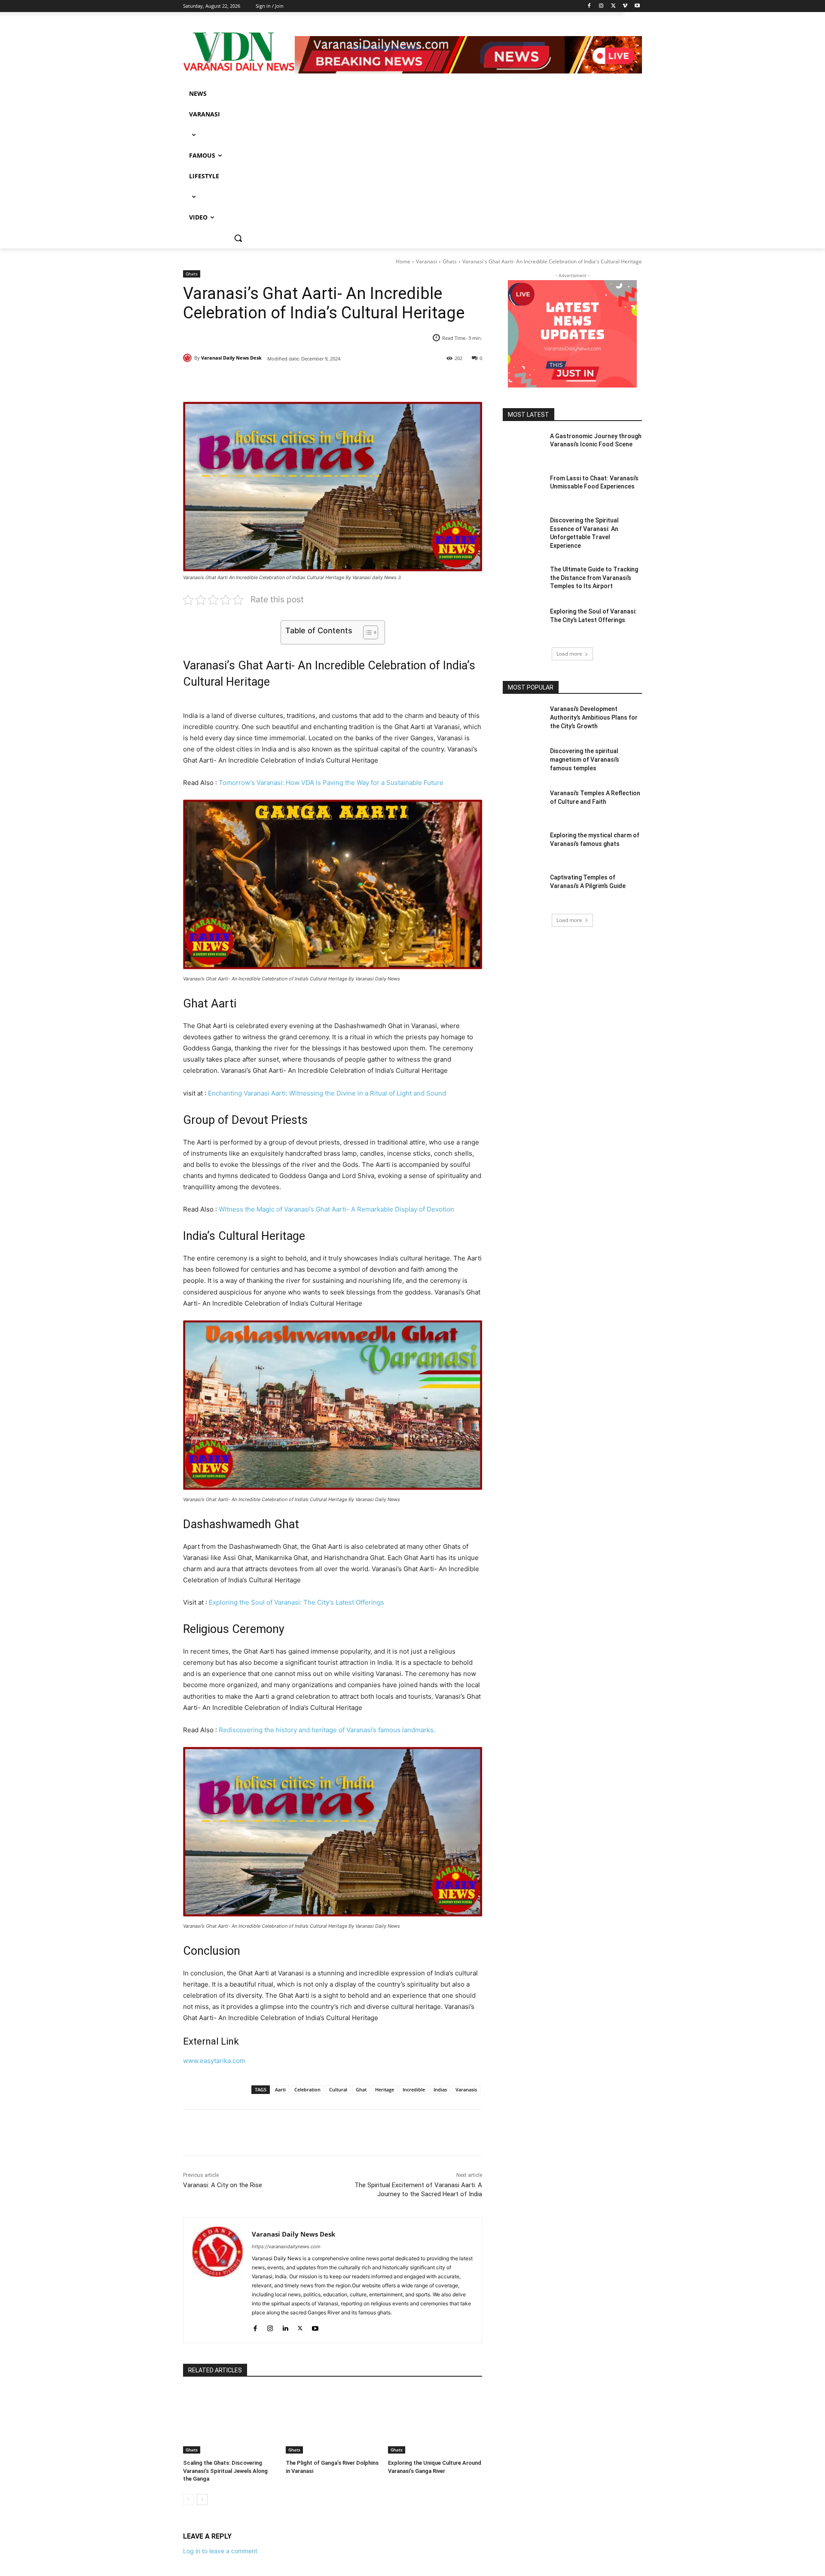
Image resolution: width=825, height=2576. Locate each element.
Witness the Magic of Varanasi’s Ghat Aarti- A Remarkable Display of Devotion (336, 1209)
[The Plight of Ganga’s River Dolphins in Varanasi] (333, 2421)
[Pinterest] (282, 380)
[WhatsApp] (302, 380)
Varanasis (466, 2089)
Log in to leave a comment (220, 2551)
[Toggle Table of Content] (366, 632)
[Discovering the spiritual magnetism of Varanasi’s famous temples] (524, 762)
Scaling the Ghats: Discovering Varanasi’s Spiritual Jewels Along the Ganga (225, 2471)
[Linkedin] (285, 2326)
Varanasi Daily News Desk (231, 358)
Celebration (307, 2089)
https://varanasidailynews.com (286, 2246)
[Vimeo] (625, 6)
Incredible (414, 2089)
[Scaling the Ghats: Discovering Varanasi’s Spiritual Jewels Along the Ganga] (230, 2421)
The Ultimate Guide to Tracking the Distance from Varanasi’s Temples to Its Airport (594, 578)
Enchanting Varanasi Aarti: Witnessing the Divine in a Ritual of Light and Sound (327, 1093)
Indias (440, 2089)
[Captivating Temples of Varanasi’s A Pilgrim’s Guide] (524, 888)
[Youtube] (637, 6)
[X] (262, 380)
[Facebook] (242, 380)
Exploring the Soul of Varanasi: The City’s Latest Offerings (296, 1602)
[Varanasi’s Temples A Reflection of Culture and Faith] (524, 804)
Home (403, 261)
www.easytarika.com (214, 2061)
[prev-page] (188, 2500)
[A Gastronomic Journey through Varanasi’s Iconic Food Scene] (524, 447)
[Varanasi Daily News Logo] (239, 52)
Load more (569, 654)
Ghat (361, 2089)
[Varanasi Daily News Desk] (189, 358)
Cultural (338, 2089)
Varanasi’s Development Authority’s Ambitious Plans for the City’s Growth (594, 717)
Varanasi (426, 261)
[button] (238, 238)
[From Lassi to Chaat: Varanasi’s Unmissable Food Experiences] (524, 489)
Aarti (280, 2089)
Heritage (385, 2089)
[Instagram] (270, 2326)
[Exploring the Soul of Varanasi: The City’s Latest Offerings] (524, 622)
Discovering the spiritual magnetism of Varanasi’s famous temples (585, 759)
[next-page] (202, 2500)
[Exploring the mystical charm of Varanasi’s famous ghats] (524, 846)
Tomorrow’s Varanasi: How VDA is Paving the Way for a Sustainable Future (331, 783)
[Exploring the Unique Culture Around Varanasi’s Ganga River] (435, 2421)
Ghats (450, 261)
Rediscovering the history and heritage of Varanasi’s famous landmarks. (327, 1730)
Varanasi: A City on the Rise (223, 2185)
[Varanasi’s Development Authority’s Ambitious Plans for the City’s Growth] (524, 720)
